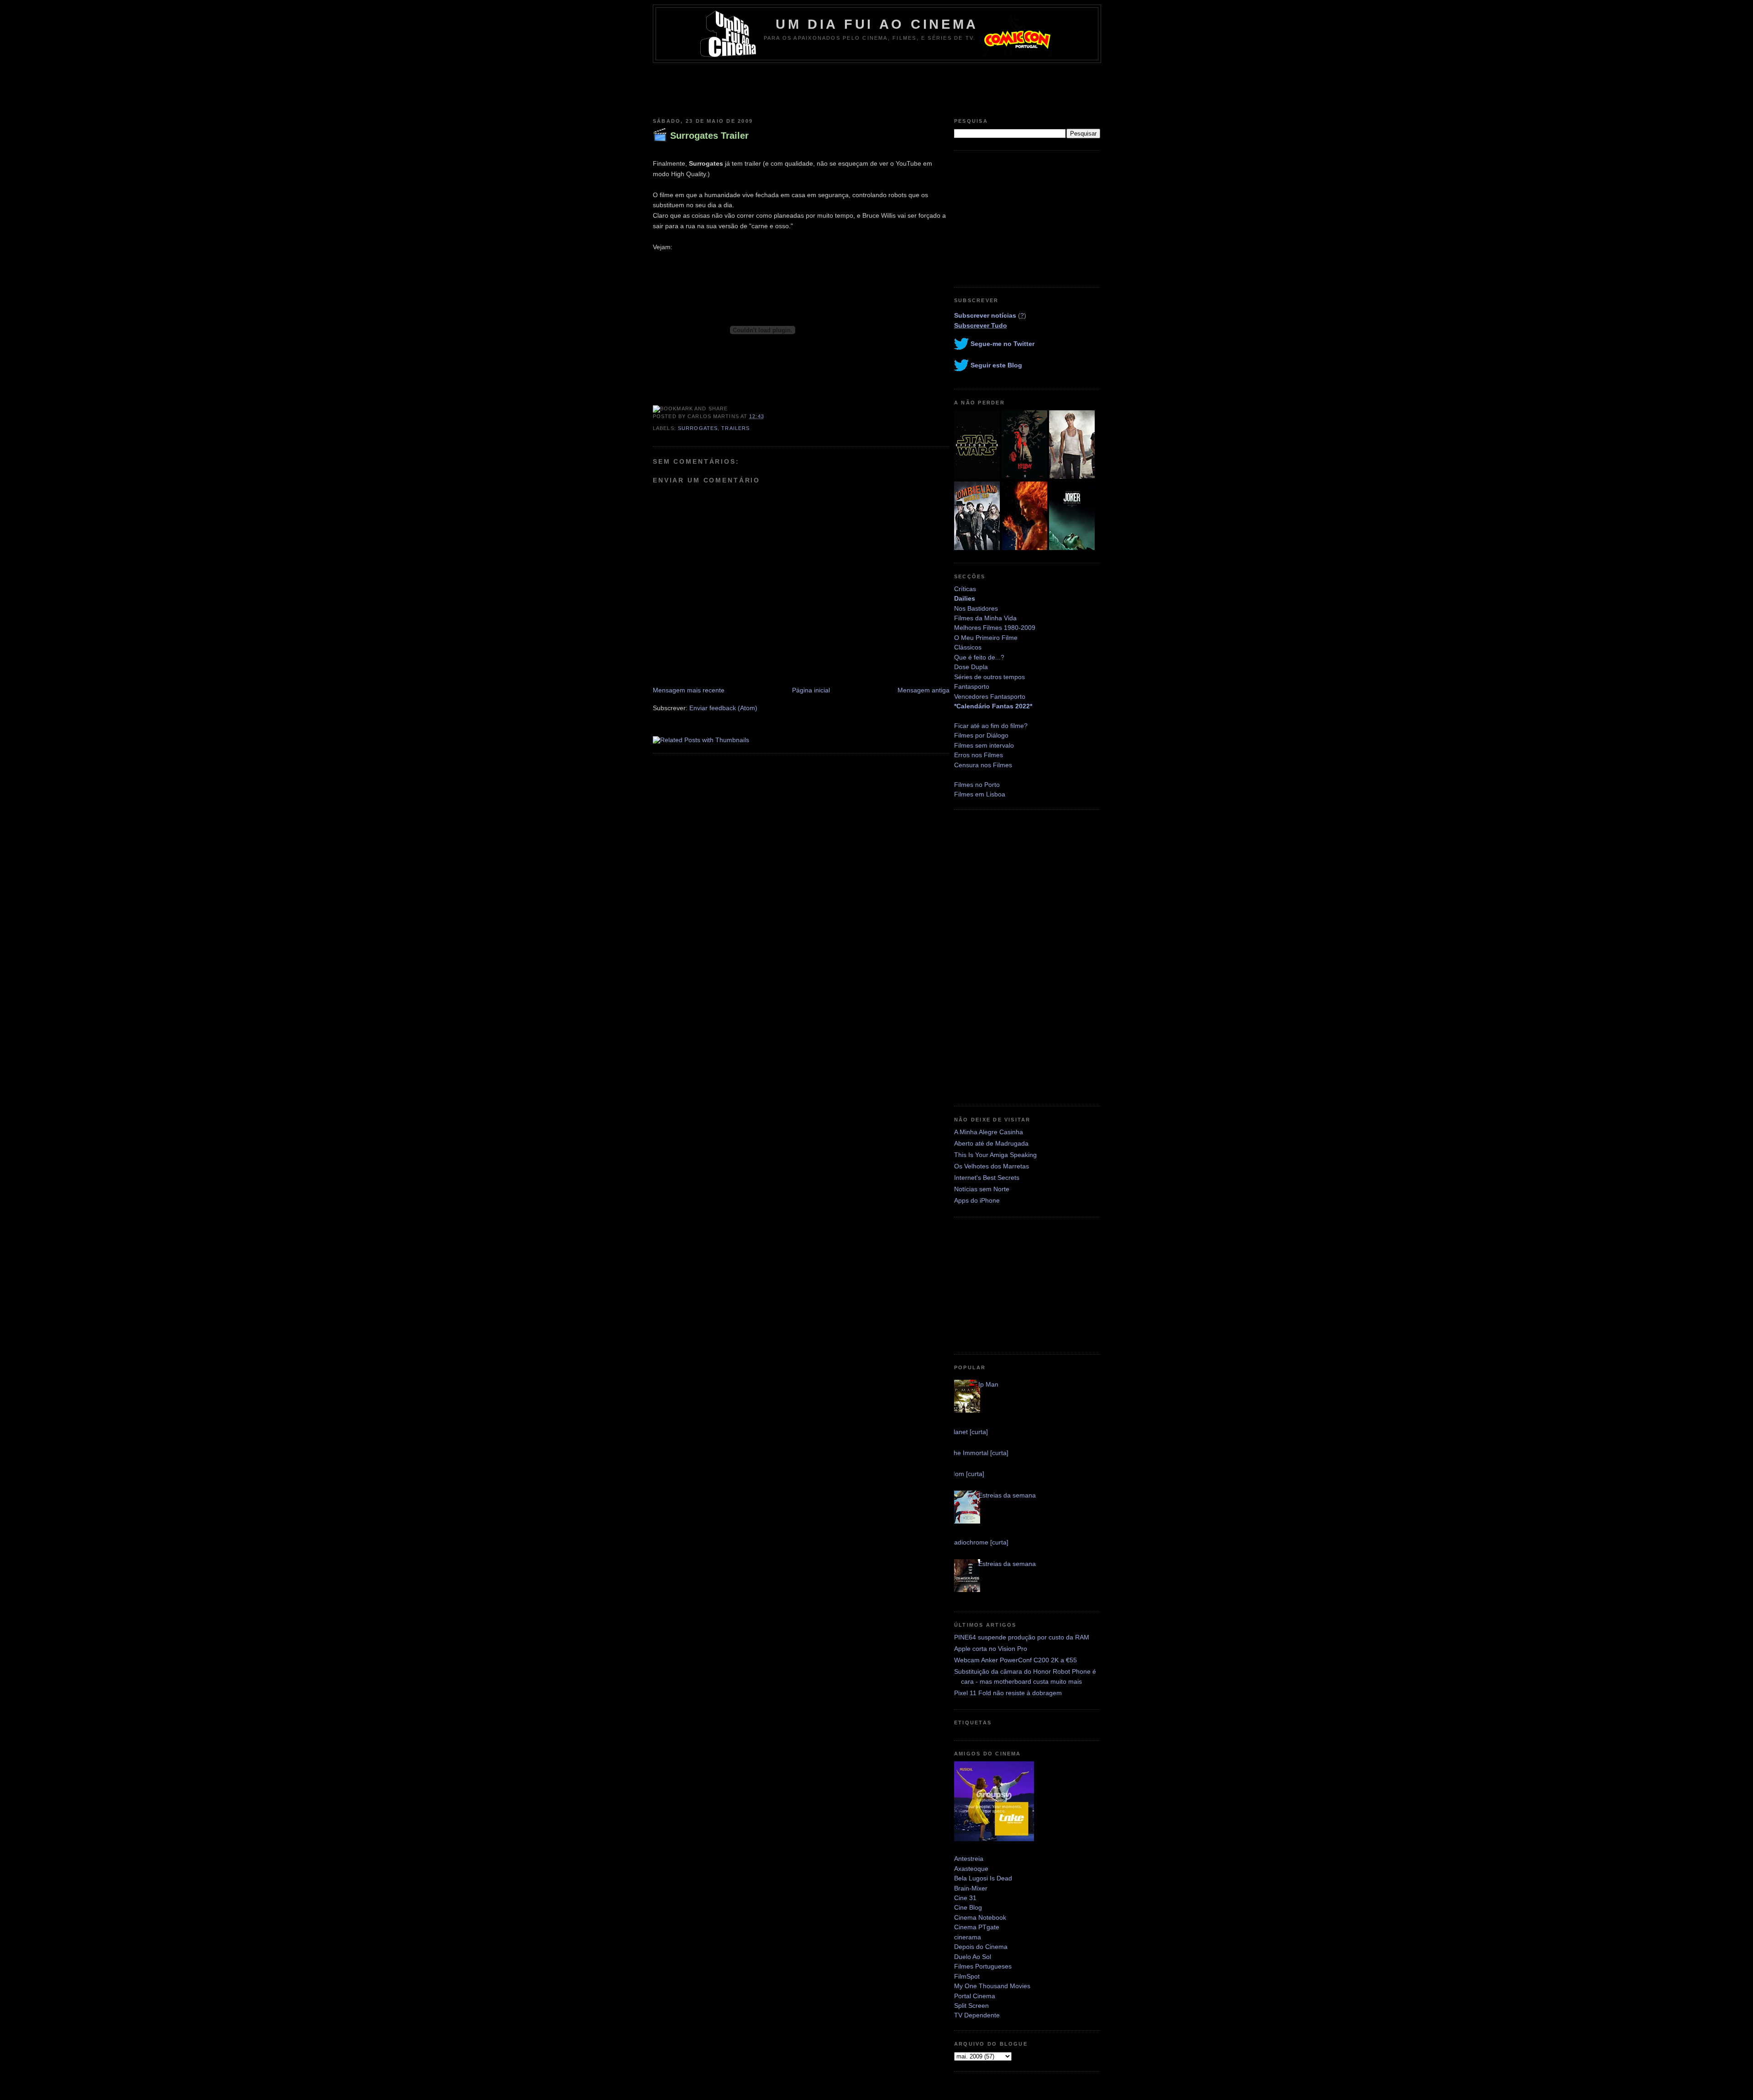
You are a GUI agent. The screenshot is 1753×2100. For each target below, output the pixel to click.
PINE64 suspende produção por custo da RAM (1022, 1637)
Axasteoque (971, 1869)
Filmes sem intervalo (984, 745)
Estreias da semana (1007, 1495)
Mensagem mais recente (689, 690)
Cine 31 (965, 1898)
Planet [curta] (969, 1432)
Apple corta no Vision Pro (991, 1649)
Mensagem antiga (924, 690)
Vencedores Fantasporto (990, 697)
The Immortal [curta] (979, 1453)
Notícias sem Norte (982, 1189)
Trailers (735, 428)
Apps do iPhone (977, 1200)
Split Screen (971, 2006)
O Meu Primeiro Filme (986, 638)
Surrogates (698, 428)
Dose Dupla (971, 667)
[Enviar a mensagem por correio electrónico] (767, 416)
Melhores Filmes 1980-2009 (995, 628)
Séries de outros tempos (989, 677)
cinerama (968, 1937)
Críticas (965, 589)
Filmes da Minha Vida (985, 618)
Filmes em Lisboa (980, 794)
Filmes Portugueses (983, 1966)
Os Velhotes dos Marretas (992, 1166)
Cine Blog (968, 1907)
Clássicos (968, 647)
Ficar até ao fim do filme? (991, 726)
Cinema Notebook (980, 1917)
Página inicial (811, 690)
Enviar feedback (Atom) (723, 708)
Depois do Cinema (981, 1947)
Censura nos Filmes (983, 765)
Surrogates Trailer (709, 136)
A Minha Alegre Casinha (989, 1132)
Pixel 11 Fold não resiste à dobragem (1008, 1693)
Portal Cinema (975, 1996)
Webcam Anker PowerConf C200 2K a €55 (1016, 1660)
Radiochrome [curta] (979, 1542)
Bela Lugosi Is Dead (983, 1878)
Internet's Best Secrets (987, 1178)
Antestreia (969, 1859)
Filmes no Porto (977, 785)
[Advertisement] (876, 88)
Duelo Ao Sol (973, 1957)
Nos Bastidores (976, 608)
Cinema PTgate (977, 1927)
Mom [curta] (967, 1474)
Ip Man (988, 1384)
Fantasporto (972, 686)
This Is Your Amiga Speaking (995, 1155)
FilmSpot (967, 1976)
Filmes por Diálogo (981, 735)
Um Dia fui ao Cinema (877, 24)
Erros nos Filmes (979, 755)
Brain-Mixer (971, 1888)
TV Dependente (977, 2015)
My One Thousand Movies (992, 1986)
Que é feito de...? (979, 657)
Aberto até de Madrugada (991, 1143)
